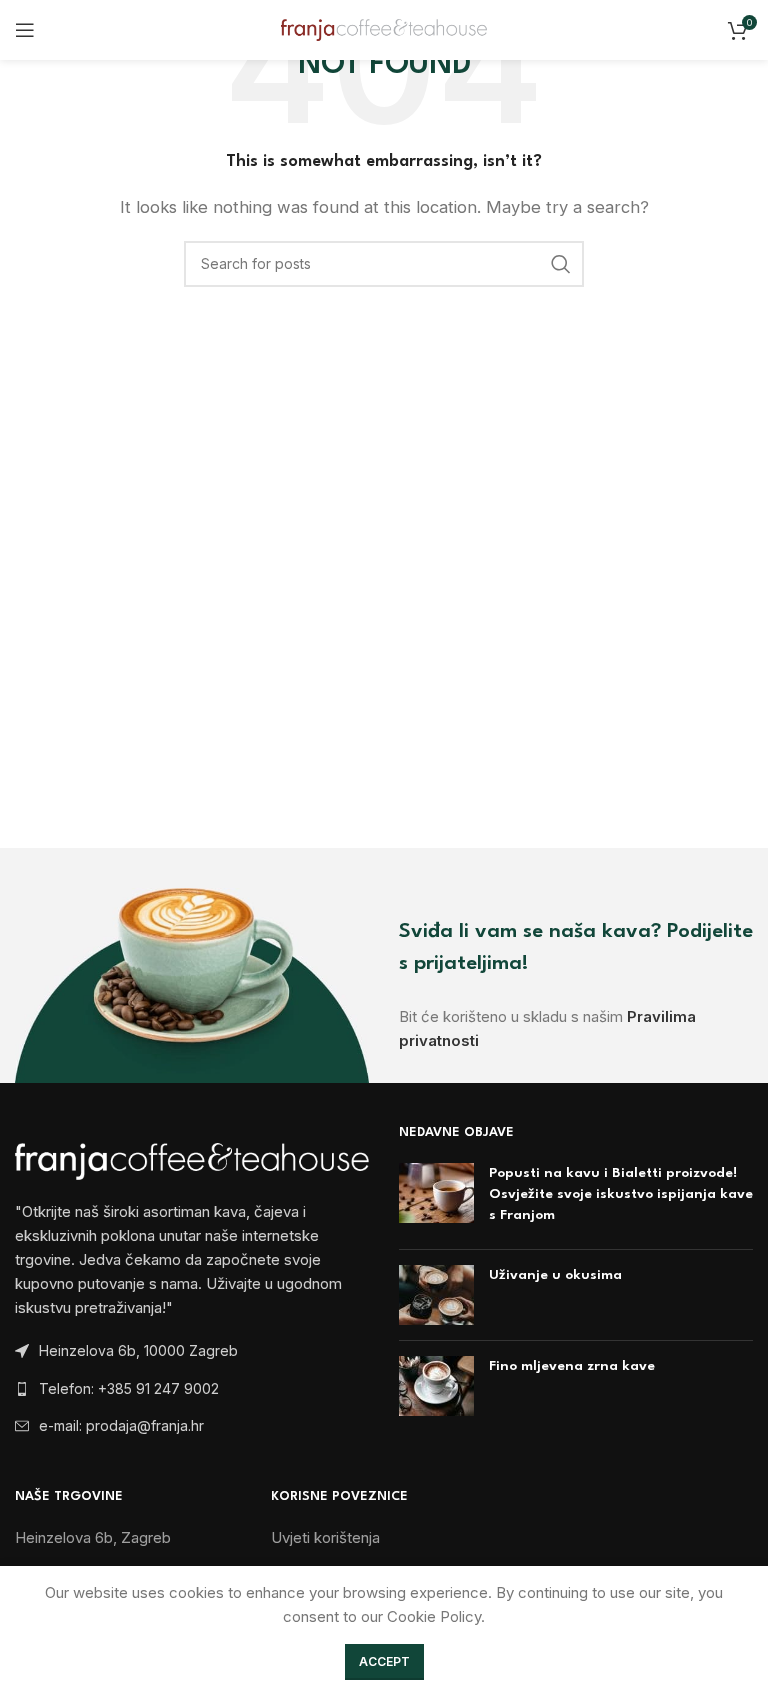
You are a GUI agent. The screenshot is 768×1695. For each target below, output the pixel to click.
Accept (384, 1661)
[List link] (192, 1389)
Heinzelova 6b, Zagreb (93, 1537)
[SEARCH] (561, 264)
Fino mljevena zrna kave (572, 1366)
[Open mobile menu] (25, 30)
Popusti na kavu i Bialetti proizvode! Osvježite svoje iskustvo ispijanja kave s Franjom (621, 1194)
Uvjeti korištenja (325, 1537)
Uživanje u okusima (555, 1275)
